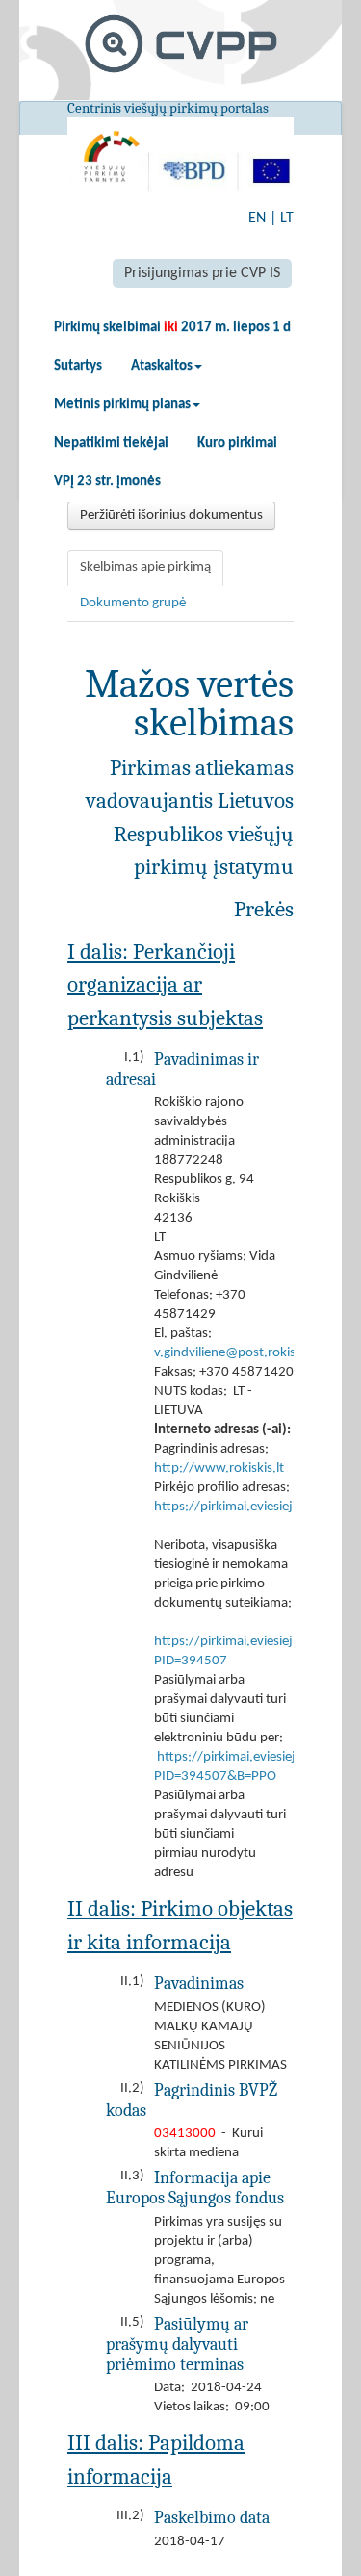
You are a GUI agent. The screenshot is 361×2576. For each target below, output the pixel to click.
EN (257, 219)
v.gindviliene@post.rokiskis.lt (238, 1353)
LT (287, 219)
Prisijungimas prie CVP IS (202, 273)
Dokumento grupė (133, 603)
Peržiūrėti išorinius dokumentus (171, 515)
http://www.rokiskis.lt (219, 1468)
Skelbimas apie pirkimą (145, 567)
